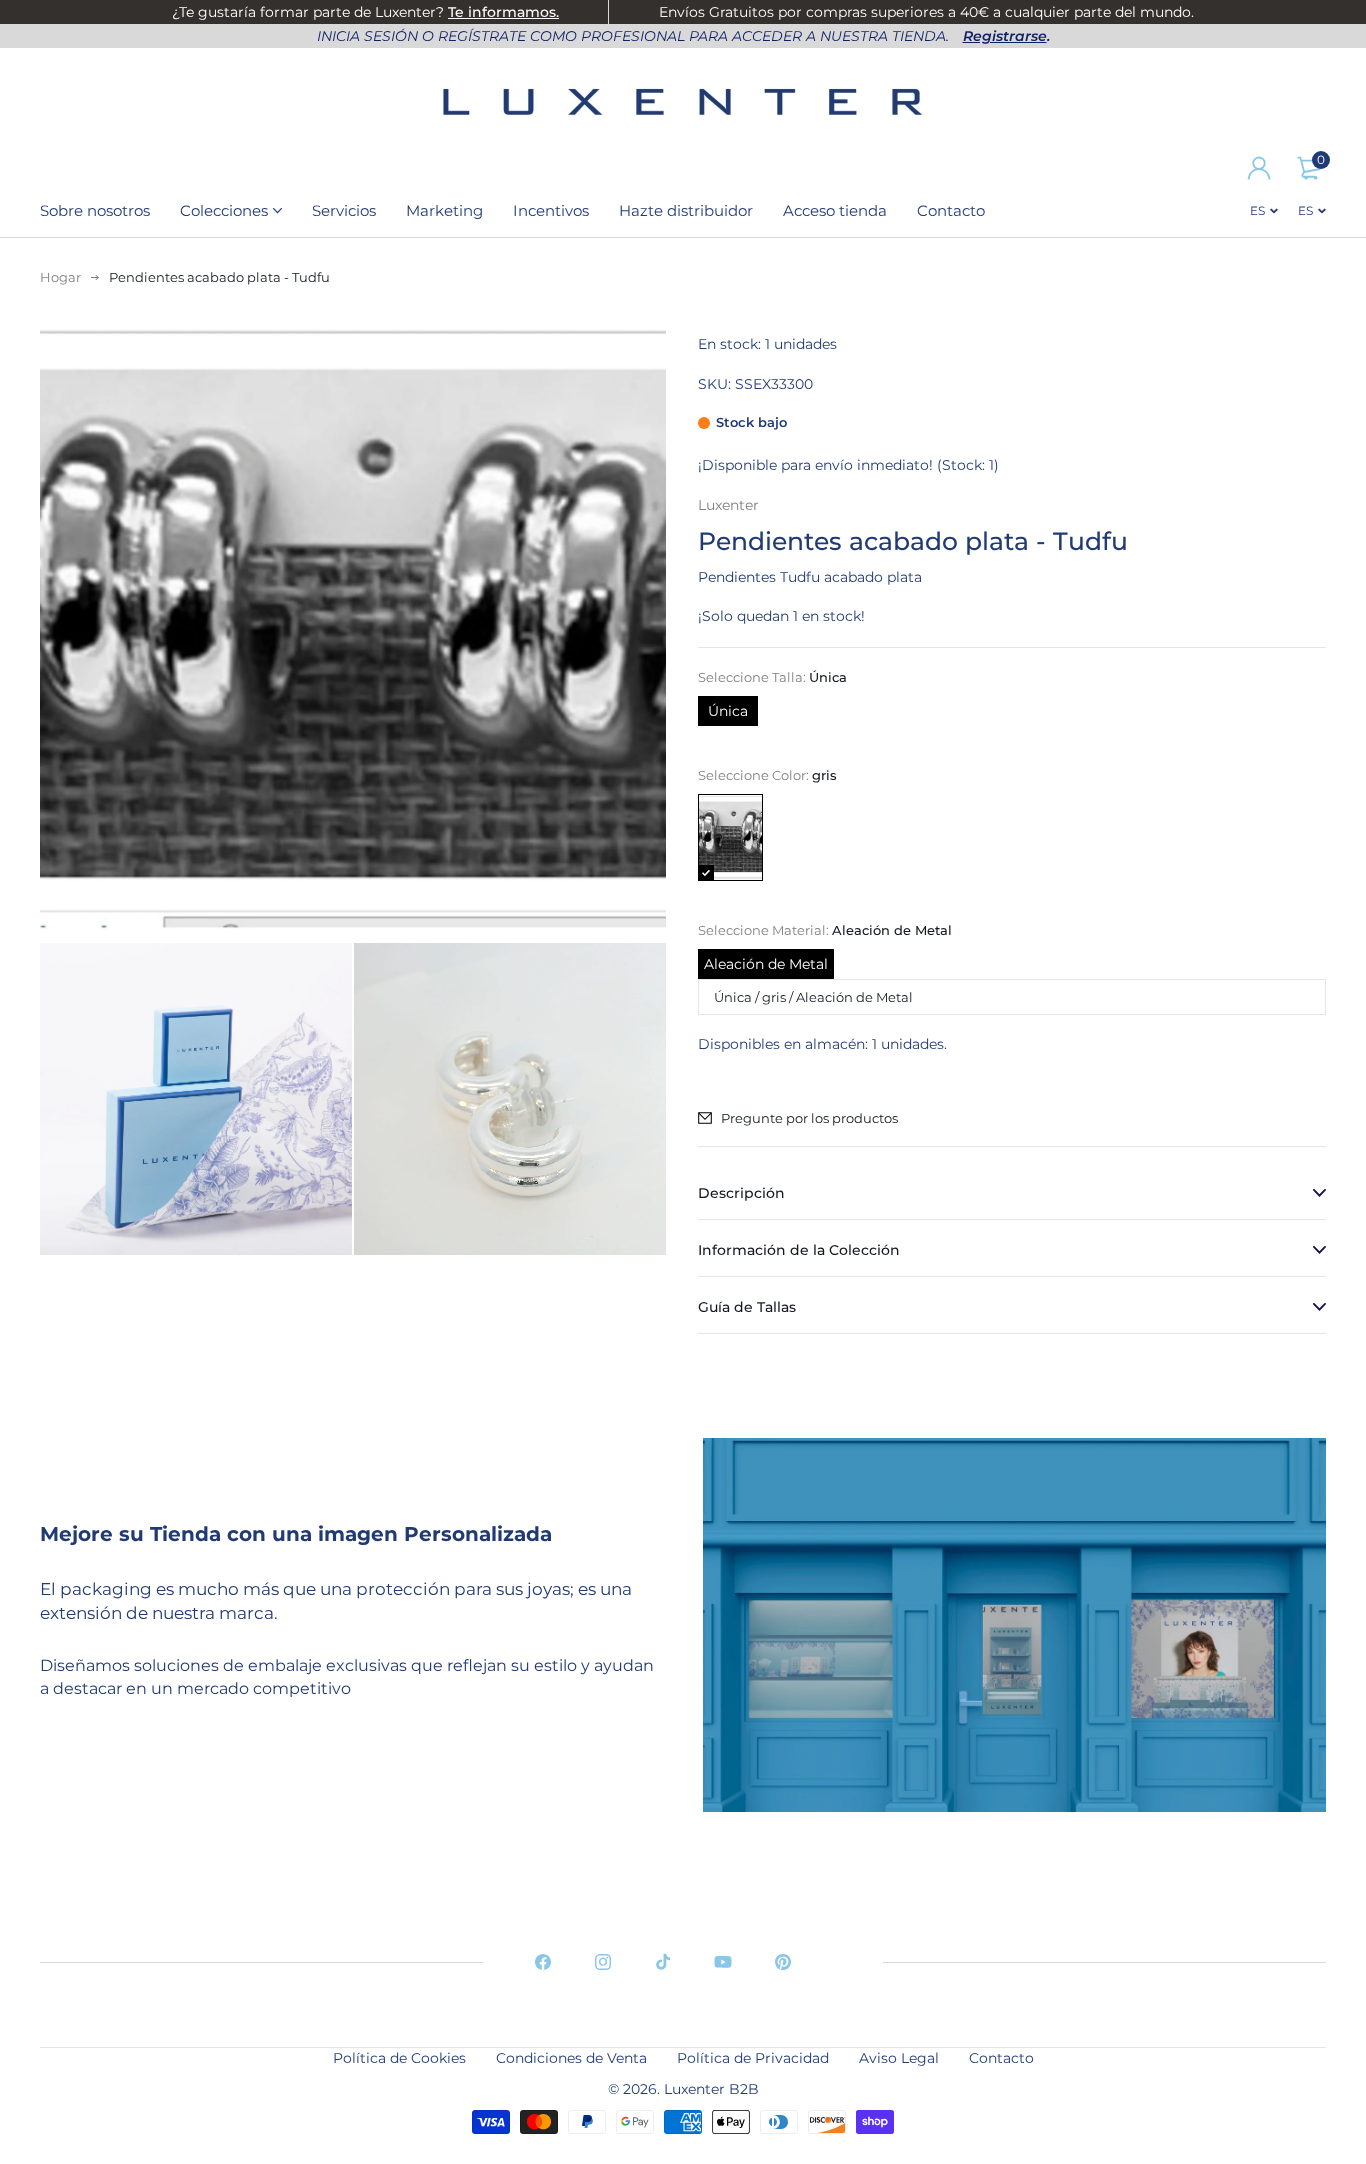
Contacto (951, 210)
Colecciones (224, 210)
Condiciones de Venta (571, 2058)
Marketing (444, 210)
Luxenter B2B (711, 2089)
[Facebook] (543, 1962)
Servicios (344, 210)
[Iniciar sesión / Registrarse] (1259, 168)
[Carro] (1309, 168)
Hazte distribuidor (686, 210)
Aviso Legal (899, 2058)
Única (728, 711)
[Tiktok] (663, 1962)
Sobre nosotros (95, 210)
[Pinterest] (783, 1962)
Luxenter (728, 505)
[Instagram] (603, 1962)
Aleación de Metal (766, 964)
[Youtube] (723, 1962)
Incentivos (551, 210)
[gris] (730, 837)
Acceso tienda (835, 210)
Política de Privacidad (753, 2058)
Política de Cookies (399, 2058)
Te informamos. (503, 12)
